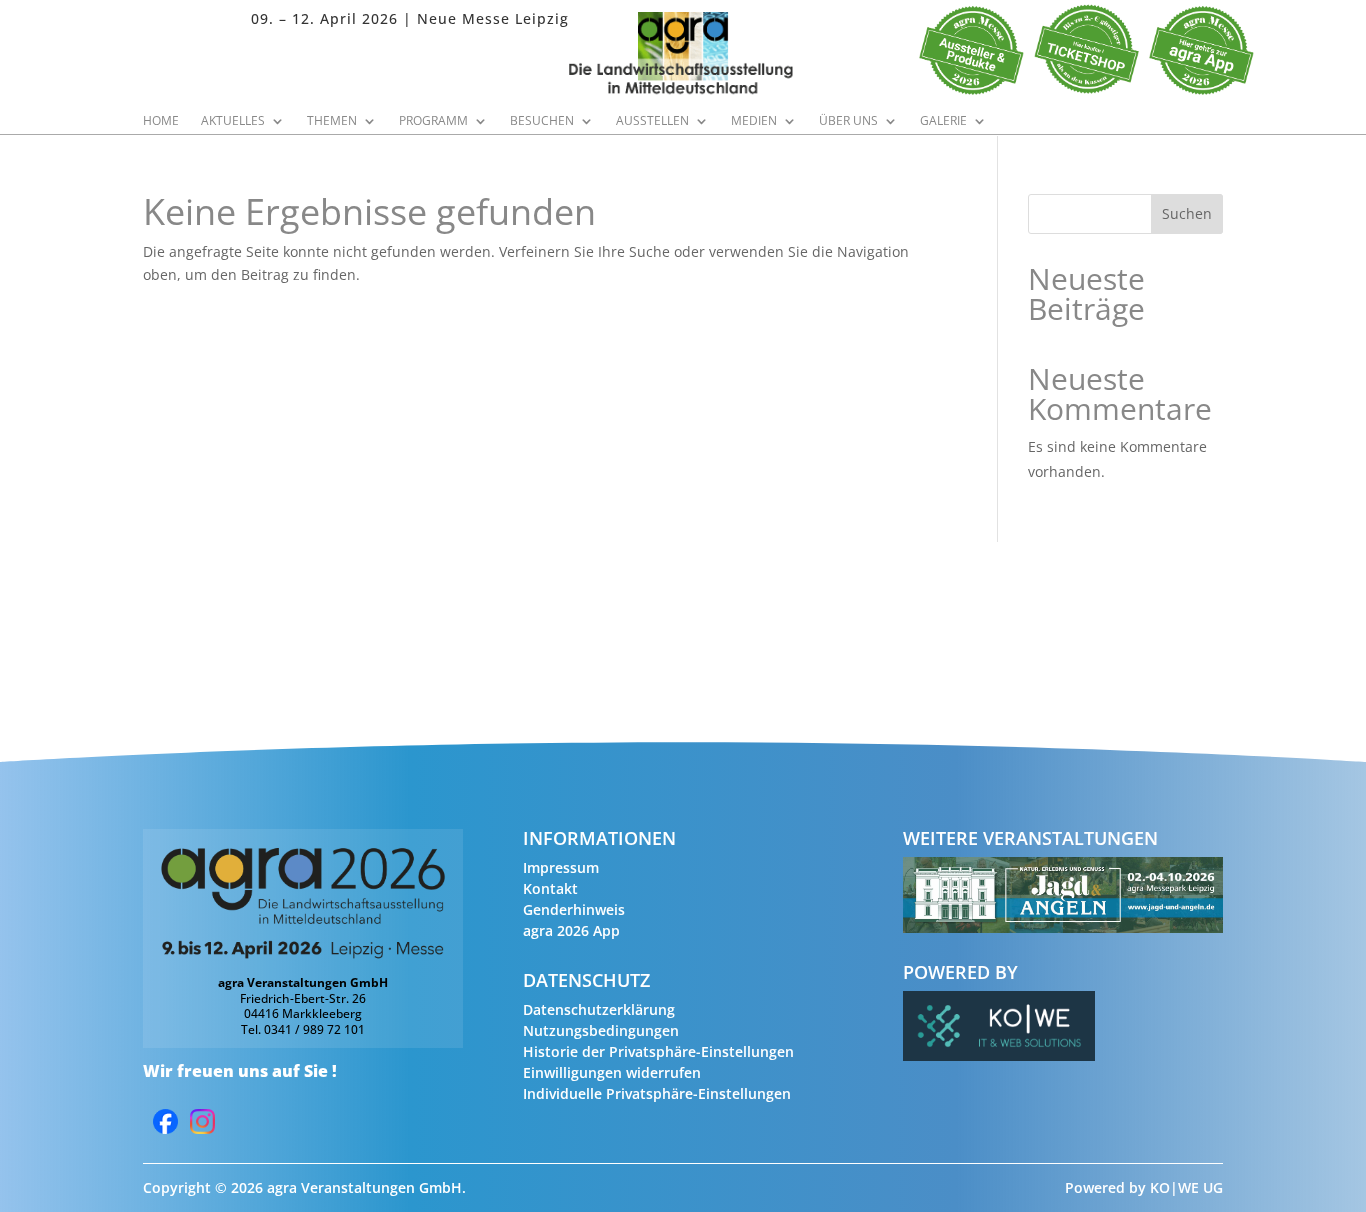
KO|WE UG (1186, 1187)
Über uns (848, 121)
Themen (332, 121)
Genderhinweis (574, 909)
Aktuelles (233, 121)
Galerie (943, 121)
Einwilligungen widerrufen (612, 1072)
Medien (754, 121)
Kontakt (550, 888)
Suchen (1187, 213)
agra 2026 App (571, 930)
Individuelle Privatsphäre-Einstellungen (657, 1093)
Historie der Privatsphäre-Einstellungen (658, 1051)
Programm (433, 121)
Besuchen (542, 121)
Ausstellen (652, 121)
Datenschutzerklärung (599, 1009)
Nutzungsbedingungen (601, 1030)
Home (161, 121)
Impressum (561, 867)
